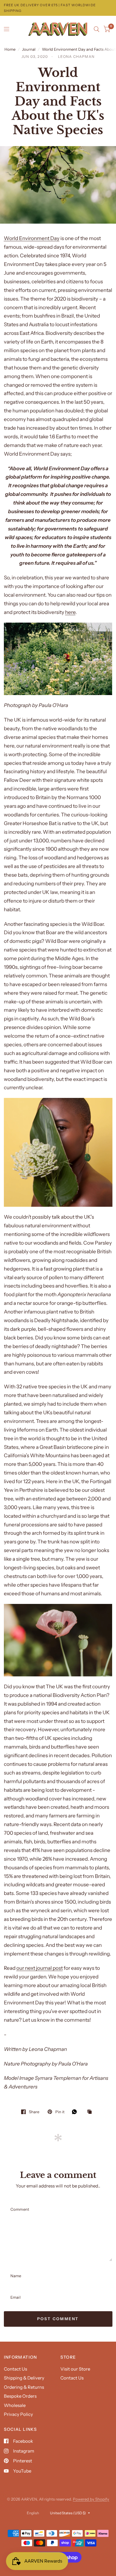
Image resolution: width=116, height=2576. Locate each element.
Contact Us (15, 2369)
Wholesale (15, 2405)
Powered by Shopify (91, 2499)
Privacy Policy (18, 2414)
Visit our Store (75, 2369)
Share (34, 2112)
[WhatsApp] (76, 2112)
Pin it (60, 2112)
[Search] (97, 29)
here (70, 612)
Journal (29, 49)
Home (10, 49)
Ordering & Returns (24, 2387)
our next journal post (40, 1968)
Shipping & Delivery (24, 2378)
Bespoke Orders (20, 2396)
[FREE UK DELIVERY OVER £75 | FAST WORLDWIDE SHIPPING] (58, 8)
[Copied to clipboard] (91, 2112)
